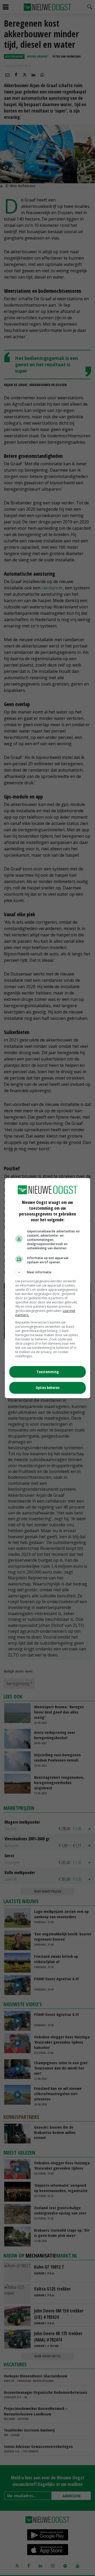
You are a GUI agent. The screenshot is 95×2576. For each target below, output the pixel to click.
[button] (47, 1272)
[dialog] (47, 1288)
